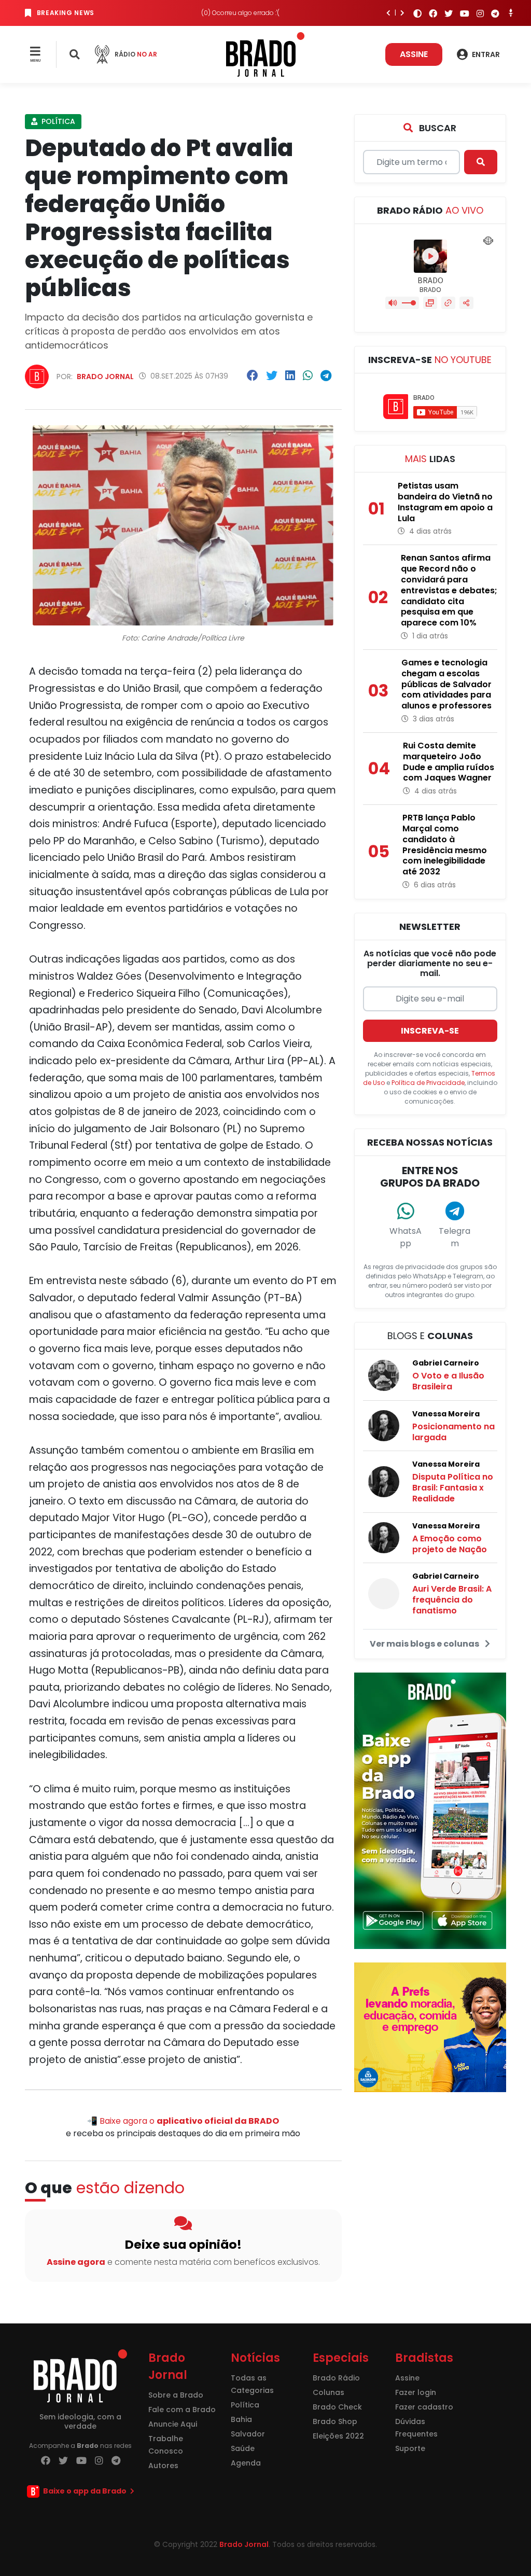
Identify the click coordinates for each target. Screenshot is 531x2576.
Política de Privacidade (428, 1083)
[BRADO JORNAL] (265, 54)
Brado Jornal (105, 377)
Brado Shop (335, 2421)
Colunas (329, 2392)
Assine (414, 54)
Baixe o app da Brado (85, 2491)
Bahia (241, 2419)
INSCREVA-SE (430, 1031)
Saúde (243, 2448)
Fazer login (416, 2392)
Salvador (248, 2434)
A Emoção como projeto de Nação (450, 1544)
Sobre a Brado (176, 2395)
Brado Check (337, 2407)
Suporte (410, 2448)
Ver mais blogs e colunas (425, 1644)
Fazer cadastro (424, 2407)
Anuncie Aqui (173, 2424)
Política (57, 121)
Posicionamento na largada (453, 1432)
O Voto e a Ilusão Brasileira (448, 1381)
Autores (163, 2466)
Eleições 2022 (338, 2436)
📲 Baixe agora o (183, 2121)
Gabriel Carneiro (446, 1363)
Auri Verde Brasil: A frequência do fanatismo (452, 1600)
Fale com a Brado (182, 2410)
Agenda (246, 2463)
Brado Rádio (336, 2378)
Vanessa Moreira (446, 1414)
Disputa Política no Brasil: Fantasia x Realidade (453, 1488)
